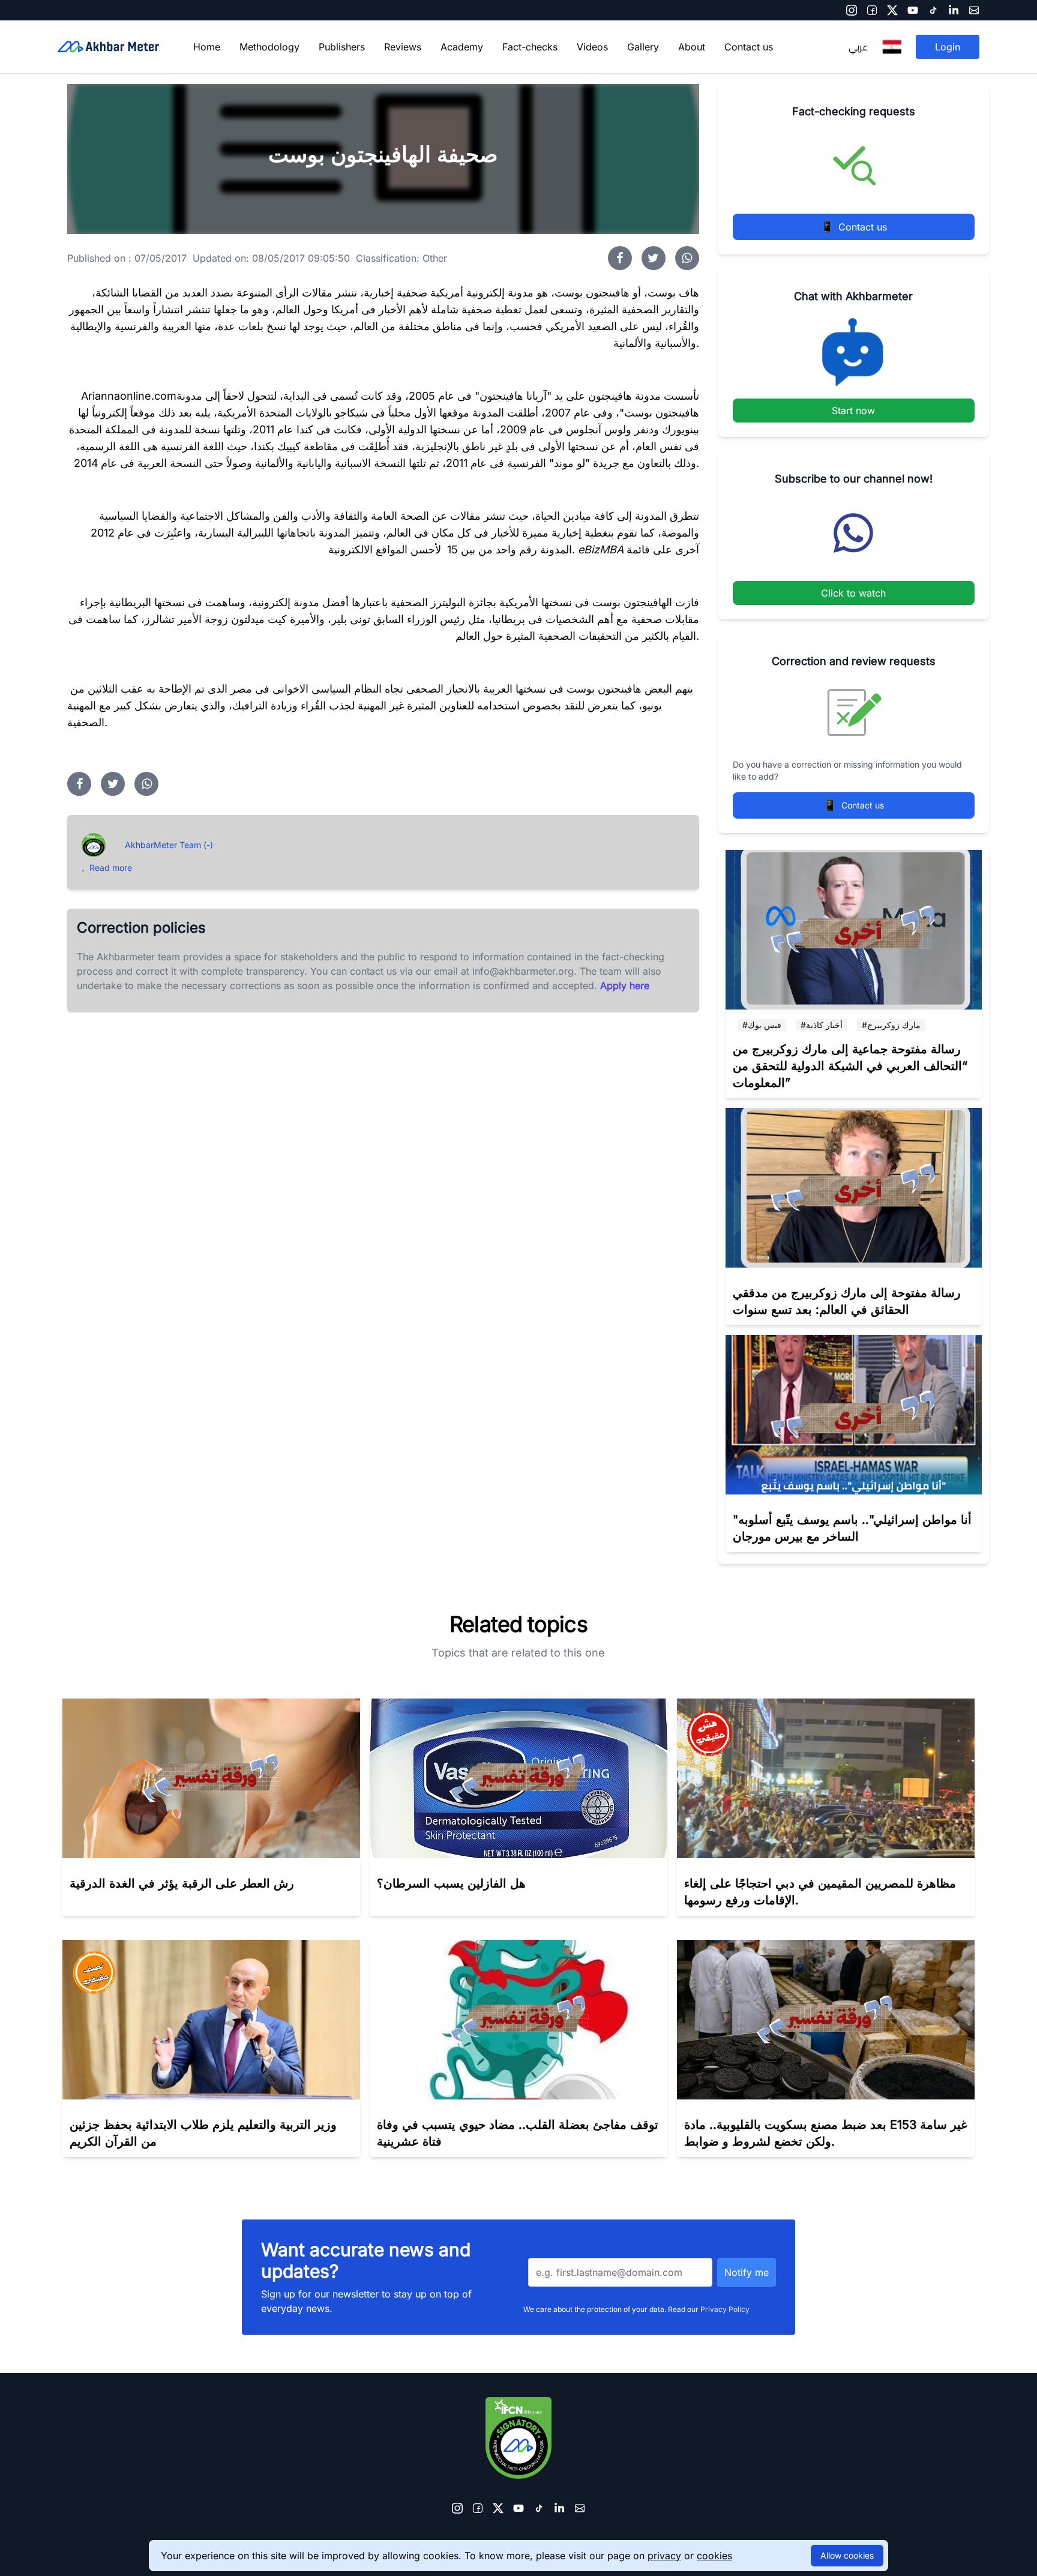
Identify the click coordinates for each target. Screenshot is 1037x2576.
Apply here (625, 986)
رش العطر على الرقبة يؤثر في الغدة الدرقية (182, 1883)
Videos (592, 47)
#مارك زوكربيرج (891, 1025)
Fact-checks (530, 47)
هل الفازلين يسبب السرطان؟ (451, 1883)
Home (207, 47)
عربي (858, 47)
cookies (714, 2556)
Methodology (269, 47)
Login (948, 47)
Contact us (749, 47)
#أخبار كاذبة (822, 1025)
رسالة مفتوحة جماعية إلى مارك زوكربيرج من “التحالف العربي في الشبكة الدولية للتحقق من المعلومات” (850, 1066)
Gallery (643, 47)
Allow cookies (847, 2555)
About (692, 47)
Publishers (342, 47)
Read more (111, 868)
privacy (664, 2556)
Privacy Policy (725, 2309)
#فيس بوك (762, 1025)
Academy (462, 47)
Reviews (403, 47)
